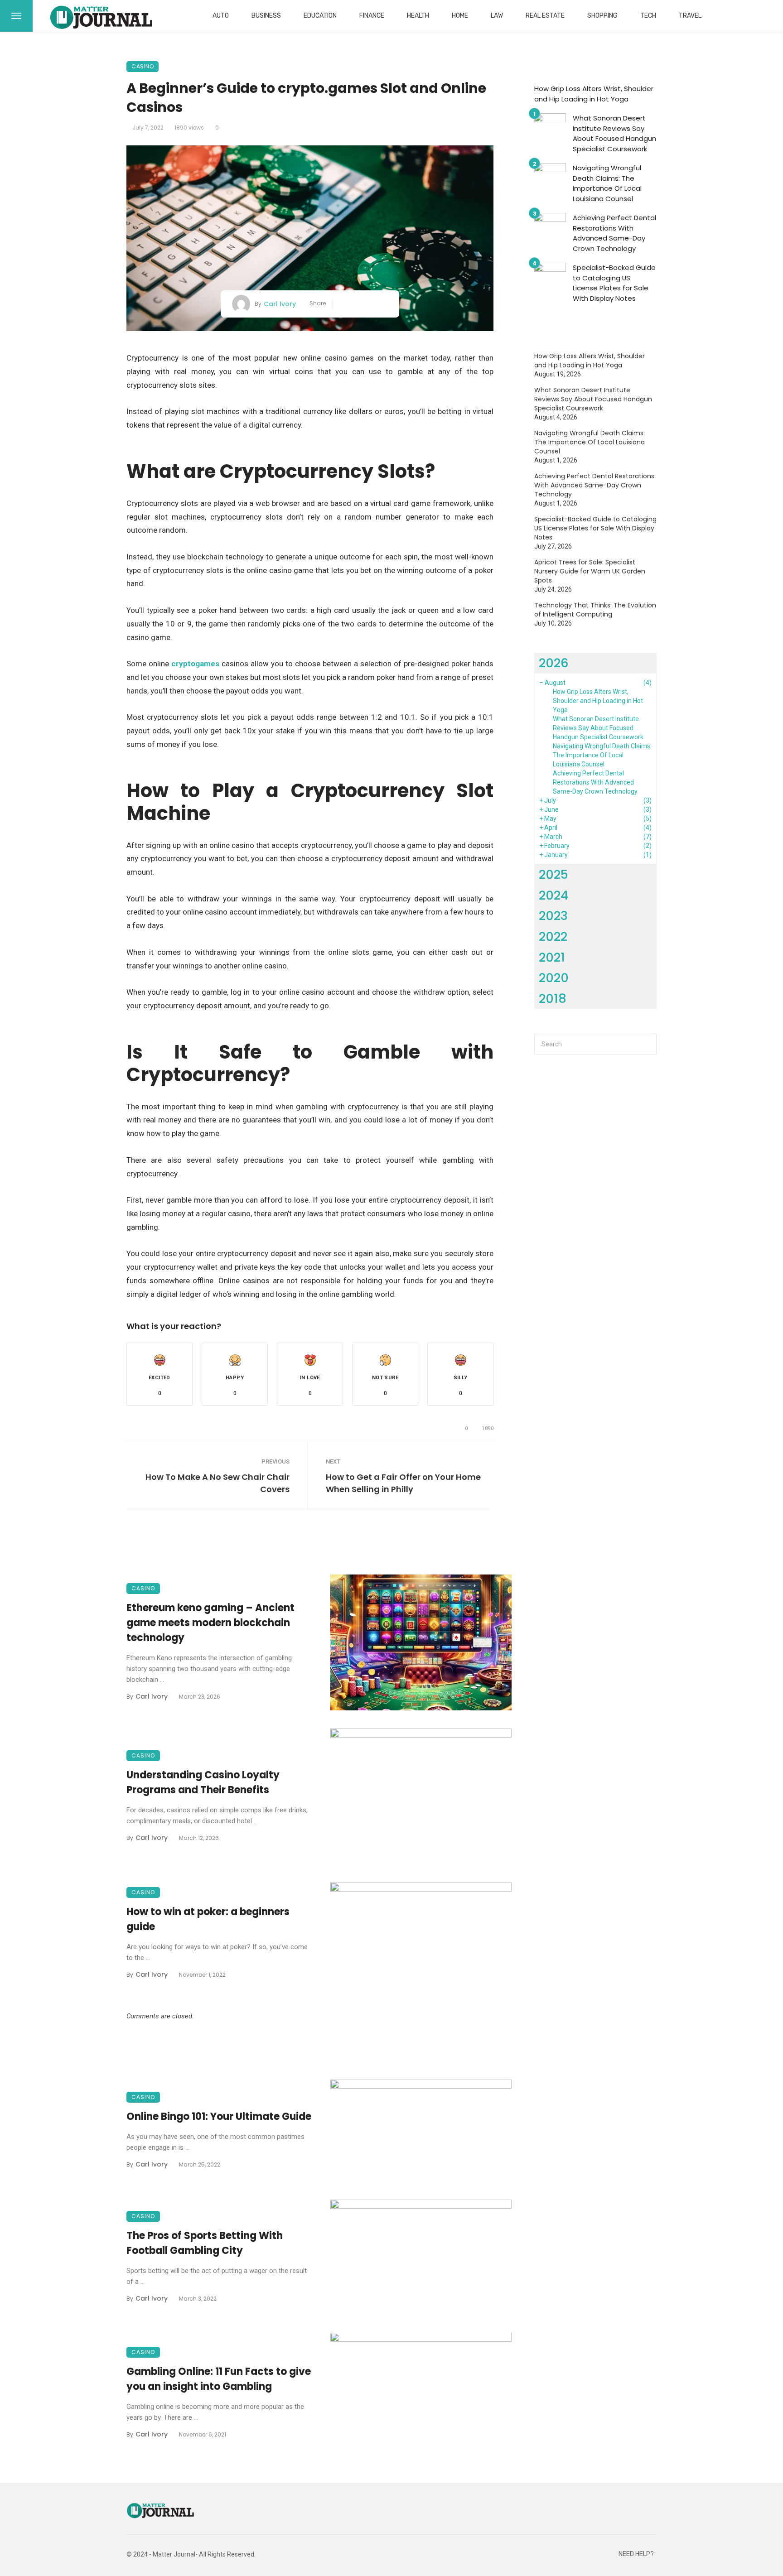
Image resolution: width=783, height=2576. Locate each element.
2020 (554, 978)
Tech (648, 16)
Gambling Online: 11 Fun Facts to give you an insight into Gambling (219, 2379)
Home (460, 16)
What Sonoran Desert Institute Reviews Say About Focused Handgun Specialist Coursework (614, 133)
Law (497, 16)
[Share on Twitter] (357, 304)
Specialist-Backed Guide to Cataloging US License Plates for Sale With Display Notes (614, 283)
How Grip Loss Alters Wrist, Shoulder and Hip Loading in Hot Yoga (594, 94)
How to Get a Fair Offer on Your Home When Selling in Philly (403, 1483)
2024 (554, 895)
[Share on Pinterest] (371, 304)
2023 (553, 916)
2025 (553, 874)
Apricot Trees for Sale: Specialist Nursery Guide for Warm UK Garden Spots (590, 571)
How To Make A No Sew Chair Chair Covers (217, 1483)
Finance (372, 16)
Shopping (602, 16)
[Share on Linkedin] (384, 304)
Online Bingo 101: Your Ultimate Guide (219, 2116)
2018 (553, 999)
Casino (143, 66)
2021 (552, 957)
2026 (554, 663)
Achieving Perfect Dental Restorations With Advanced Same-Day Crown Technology (614, 233)
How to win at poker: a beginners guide (208, 1919)
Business (266, 16)
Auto (221, 16)
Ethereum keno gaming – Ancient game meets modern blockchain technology (210, 1623)
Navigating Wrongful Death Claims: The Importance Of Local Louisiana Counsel (607, 183)
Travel (690, 16)
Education (320, 16)
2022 (553, 937)
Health (418, 16)
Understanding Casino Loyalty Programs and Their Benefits (203, 1782)
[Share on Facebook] (343, 304)
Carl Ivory (280, 304)
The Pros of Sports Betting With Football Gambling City (205, 2243)
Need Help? (636, 2554)
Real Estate (545, 16)
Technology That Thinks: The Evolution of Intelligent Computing (595, 610)
